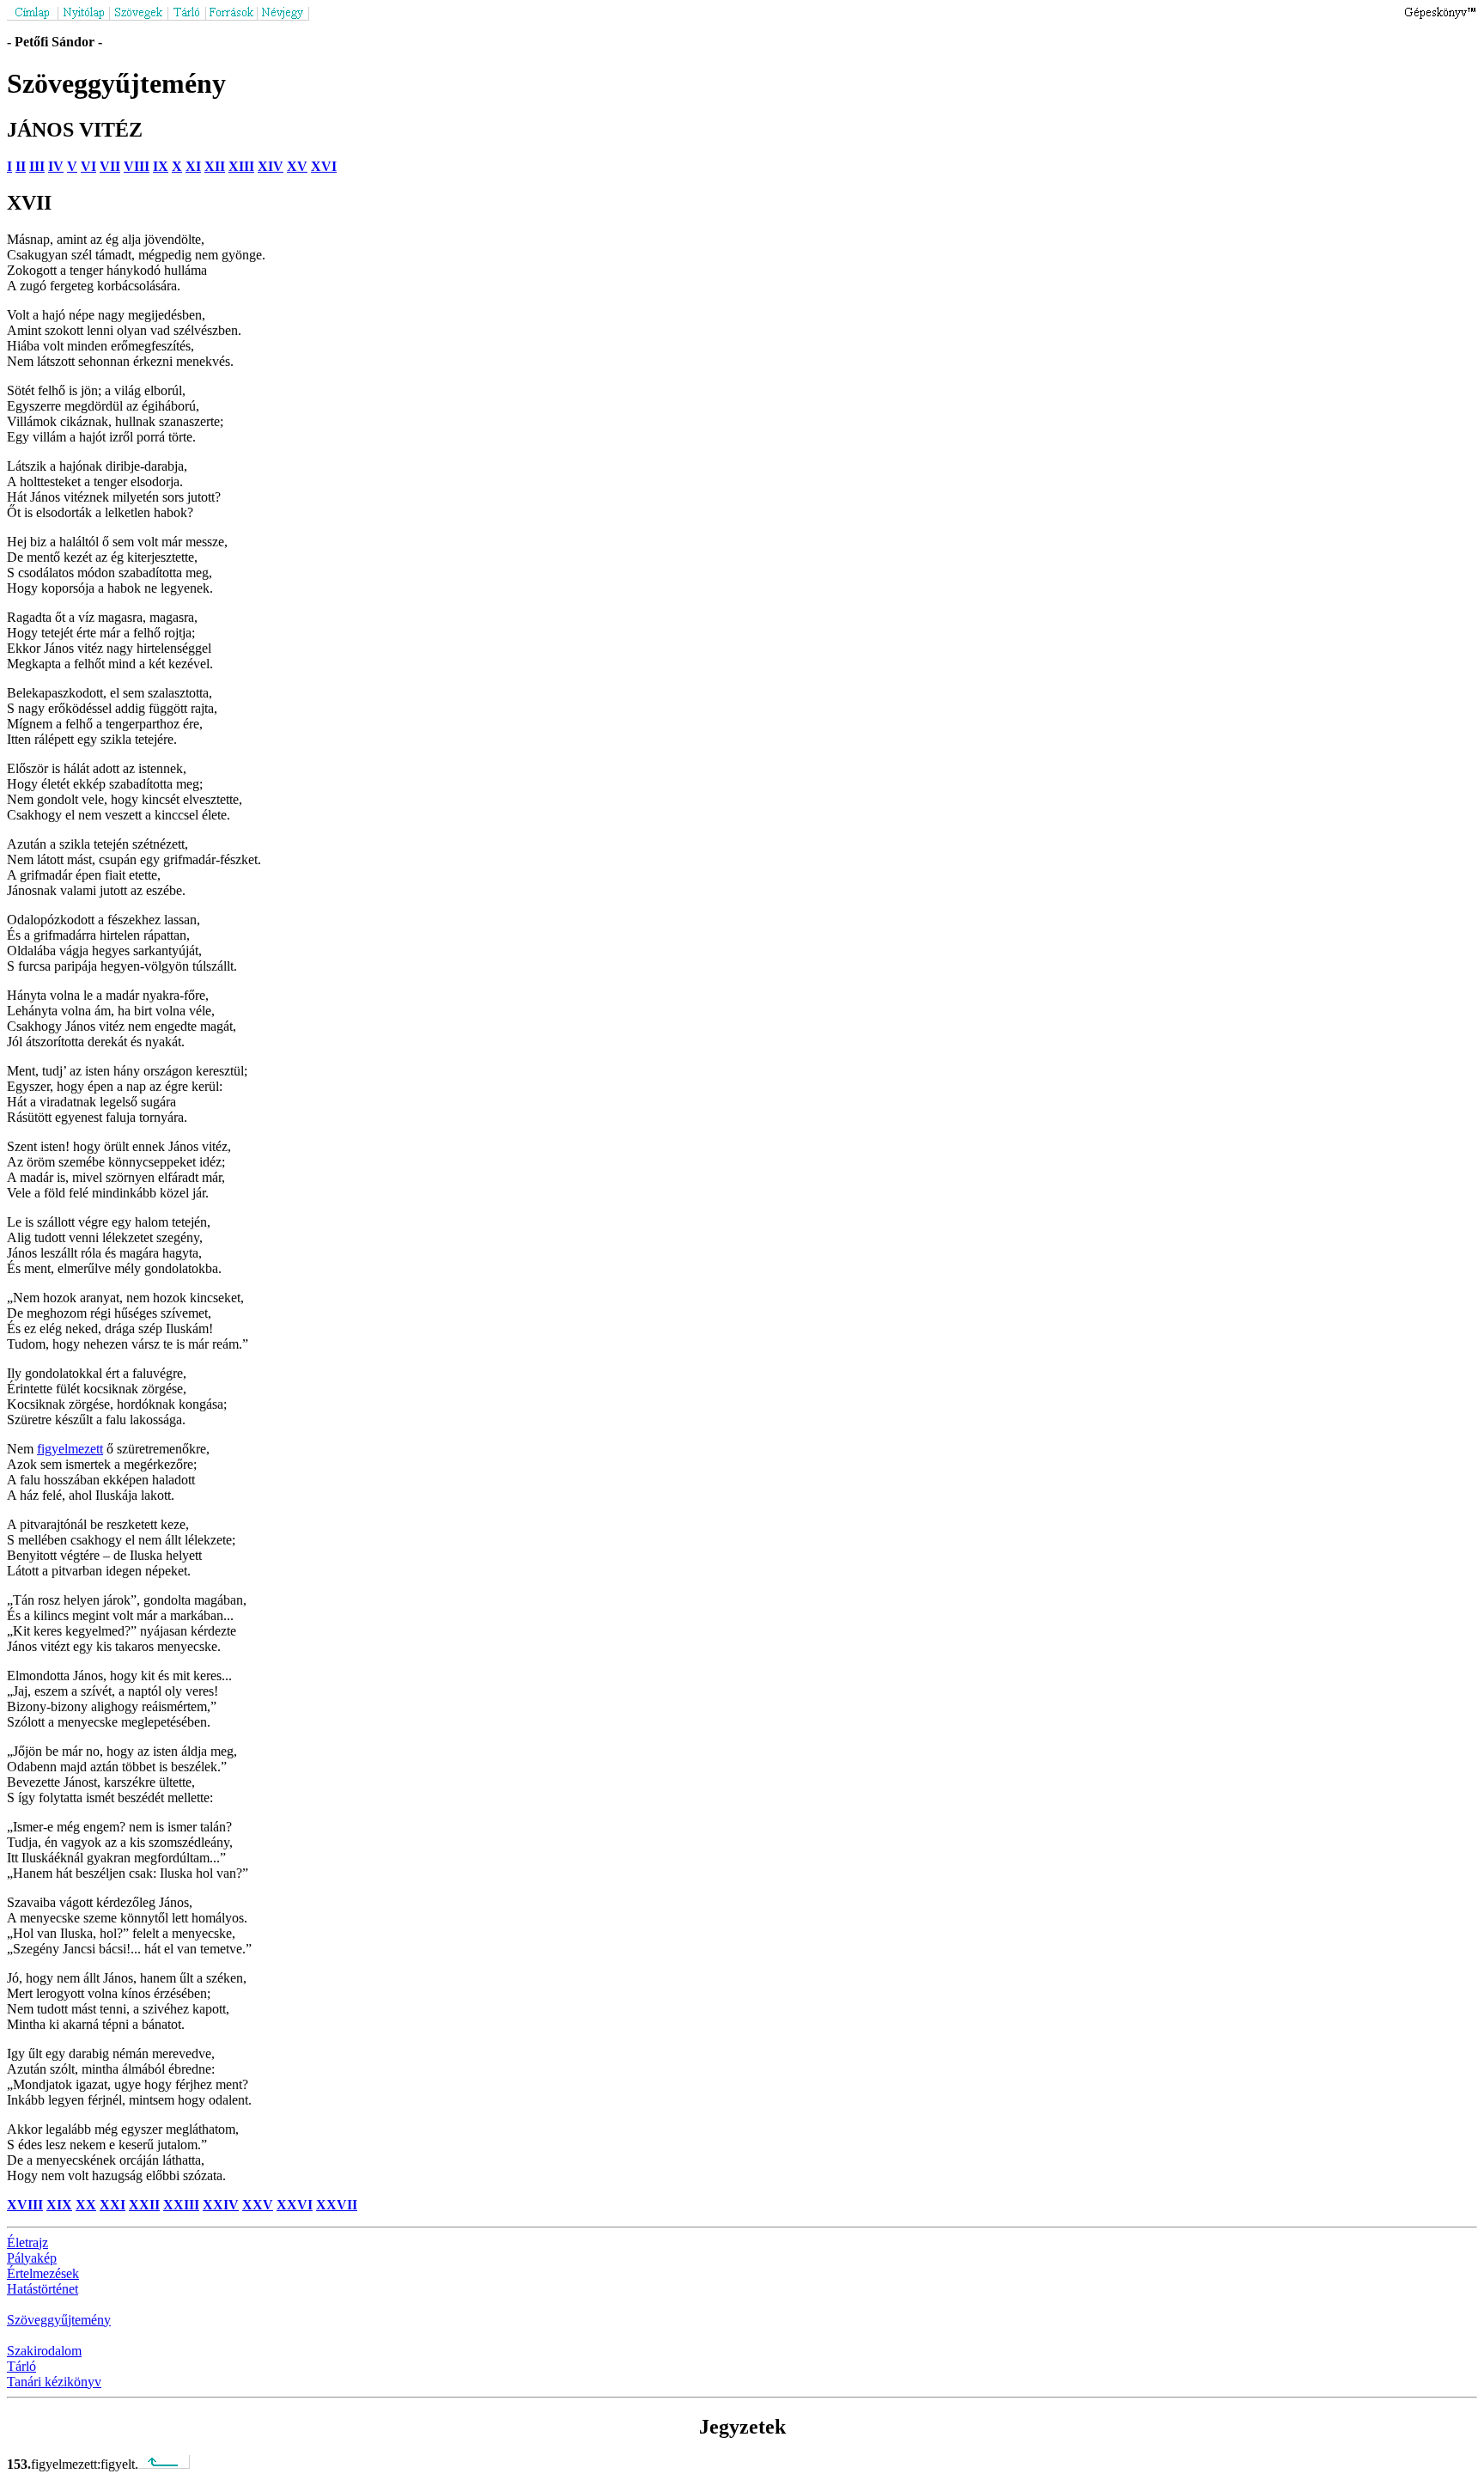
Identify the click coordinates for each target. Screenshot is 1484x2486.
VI (88, 166)
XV (297, 166)
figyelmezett (70, 1449)
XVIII (25, 2205)
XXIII (181, 2205)
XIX (59, 2205)
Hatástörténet (43, 2289)
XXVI (295, 2205)
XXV (258, 2205)
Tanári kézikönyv (54, 2382)
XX (86, 2205)
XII (215, 166)
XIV (271, 166)
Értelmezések (43, 2273)
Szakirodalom (44, 2351)
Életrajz (27, 2242)
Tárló (21, 2366)
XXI (113, 2205)
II (21, 166)
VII (110, 166)
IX (161, 166)
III (37, 166)
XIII (241, 166)
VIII (137, 166)
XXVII (337, 2205)
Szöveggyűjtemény (59, 2320)
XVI (324, 166)
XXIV (221, 2205)
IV (56, 166)
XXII (144, 2205)
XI (193, 166)
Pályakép (32, 2258)
